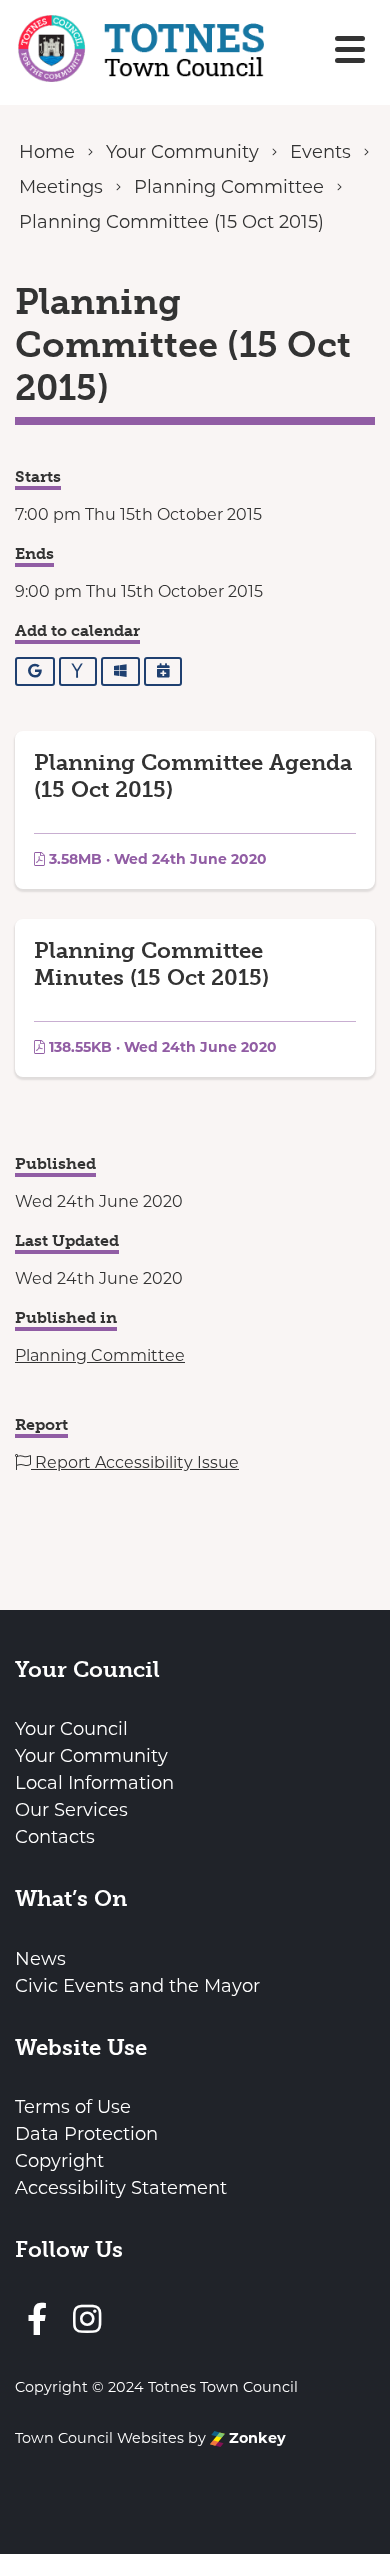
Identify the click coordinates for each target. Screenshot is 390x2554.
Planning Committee (100, 1355)
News (40, 1959)
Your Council (71, 1729)
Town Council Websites (99, 2438)
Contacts (55, 1837)
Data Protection (86, 2134)
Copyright (59, 2161)
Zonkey (255, 2438)
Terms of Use (73, 2107)
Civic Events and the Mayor (137, 1986)
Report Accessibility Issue (135, 1462)
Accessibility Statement (121, 2188)
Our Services (71, 1810)
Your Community (91, 1756)
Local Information (94, 1783)
